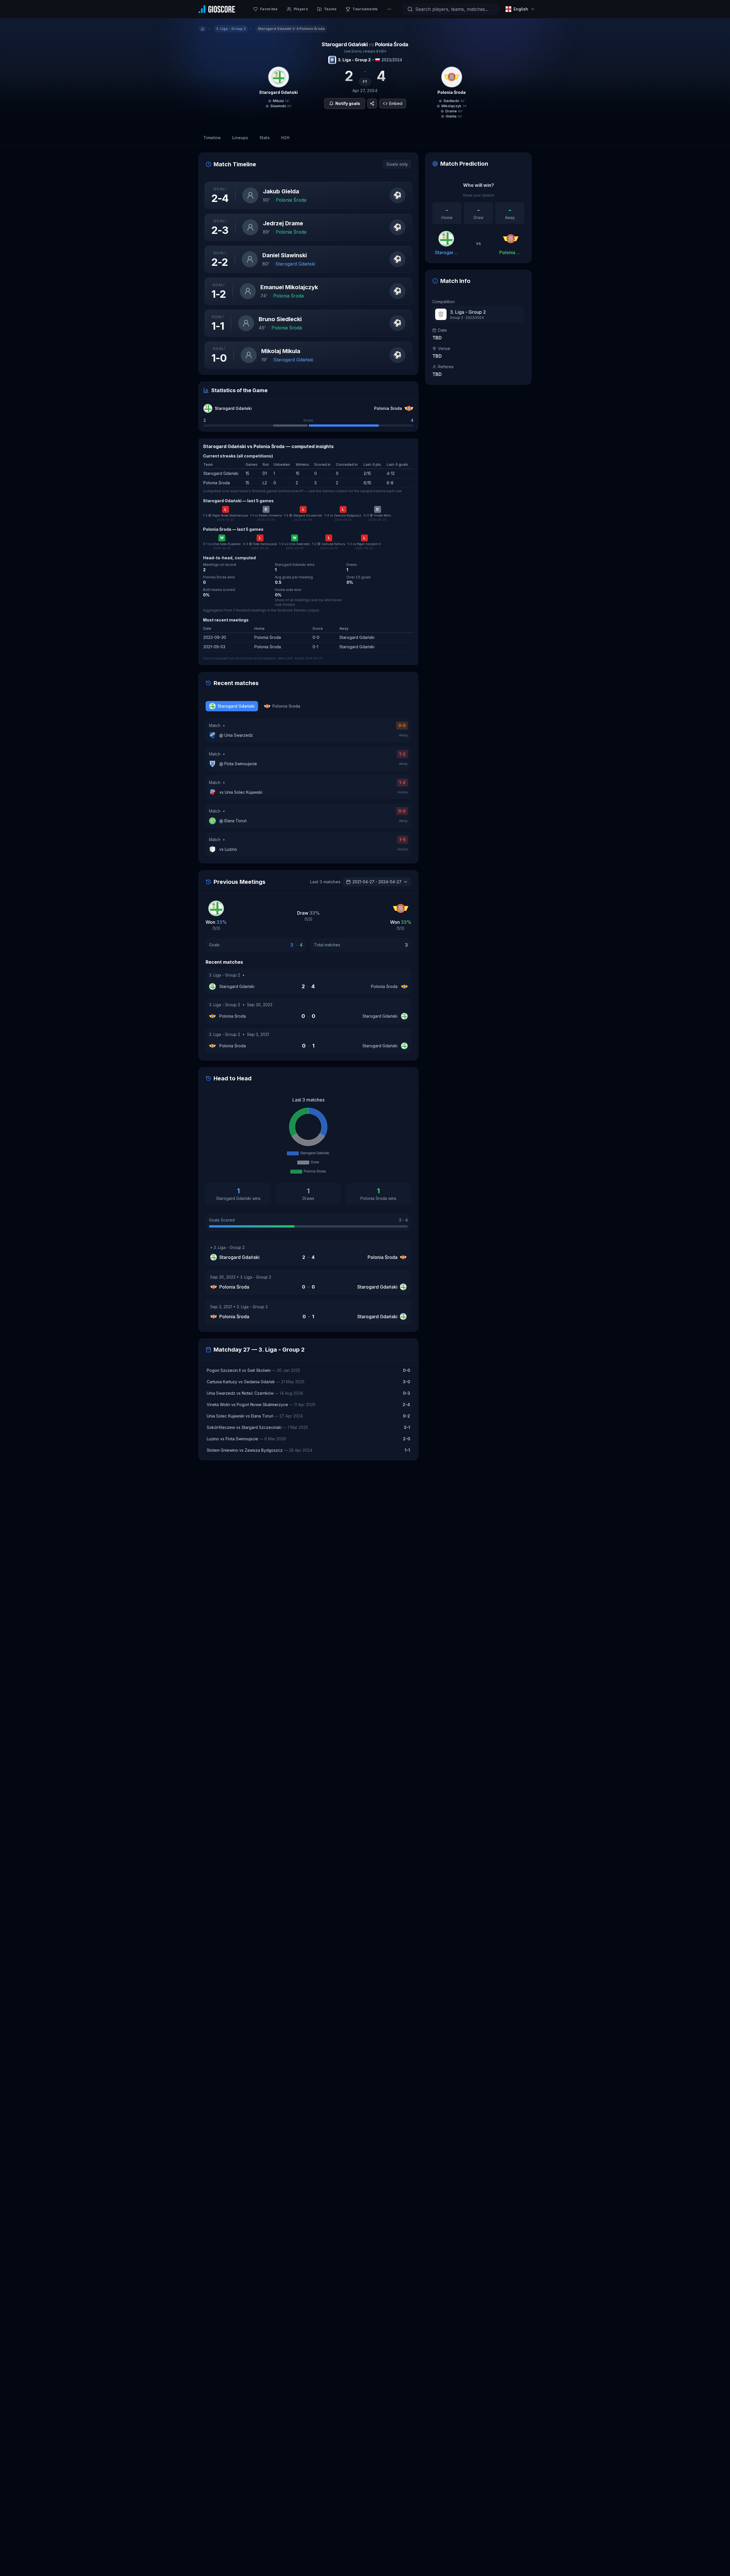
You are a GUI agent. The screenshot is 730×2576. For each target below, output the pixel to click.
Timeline (212, 138)
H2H (285, 138)
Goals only (397, 164)
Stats (265, 138)
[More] (389, 9)
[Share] (372, 104)
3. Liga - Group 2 (354, 60)
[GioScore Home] (217, 9)
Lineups (240, 138)
